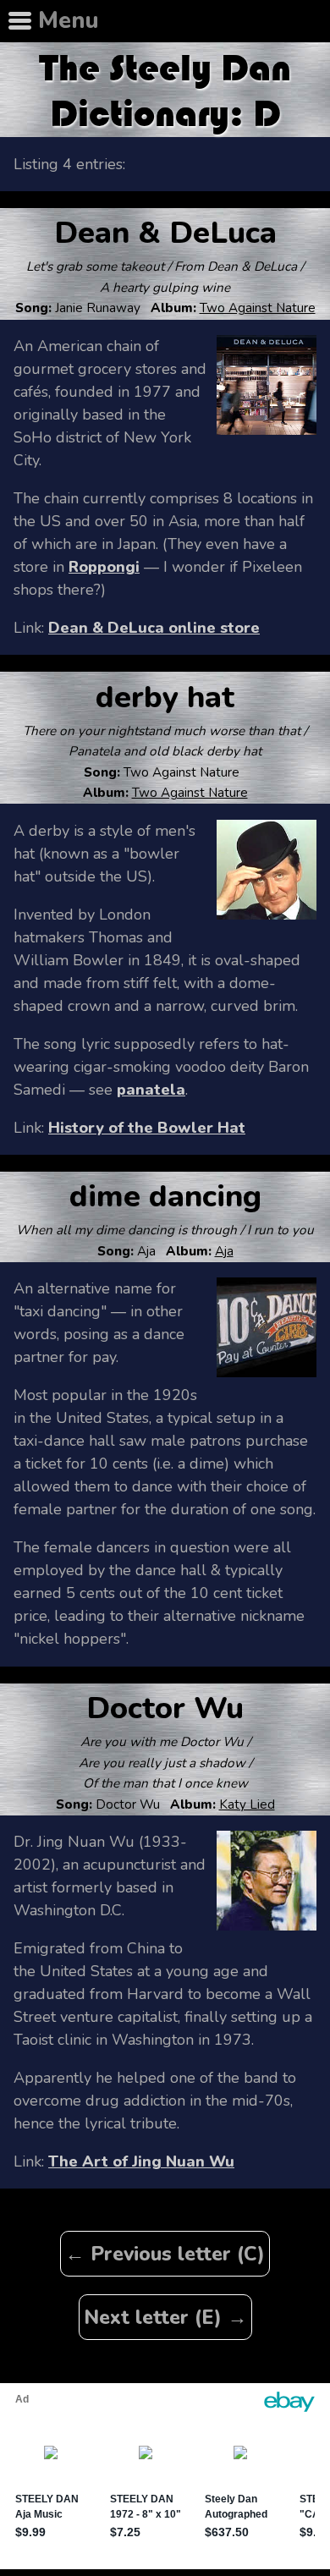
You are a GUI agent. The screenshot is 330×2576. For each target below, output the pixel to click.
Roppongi (104, 567)
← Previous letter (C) (165, 2254)
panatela (151, 1090)
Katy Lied (247, 1804)
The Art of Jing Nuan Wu (141, 2161)
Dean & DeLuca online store (154, 628)
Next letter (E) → (165, 2317)
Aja (224, 1251)
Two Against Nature (258, 308)
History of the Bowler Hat (147, 1128)
